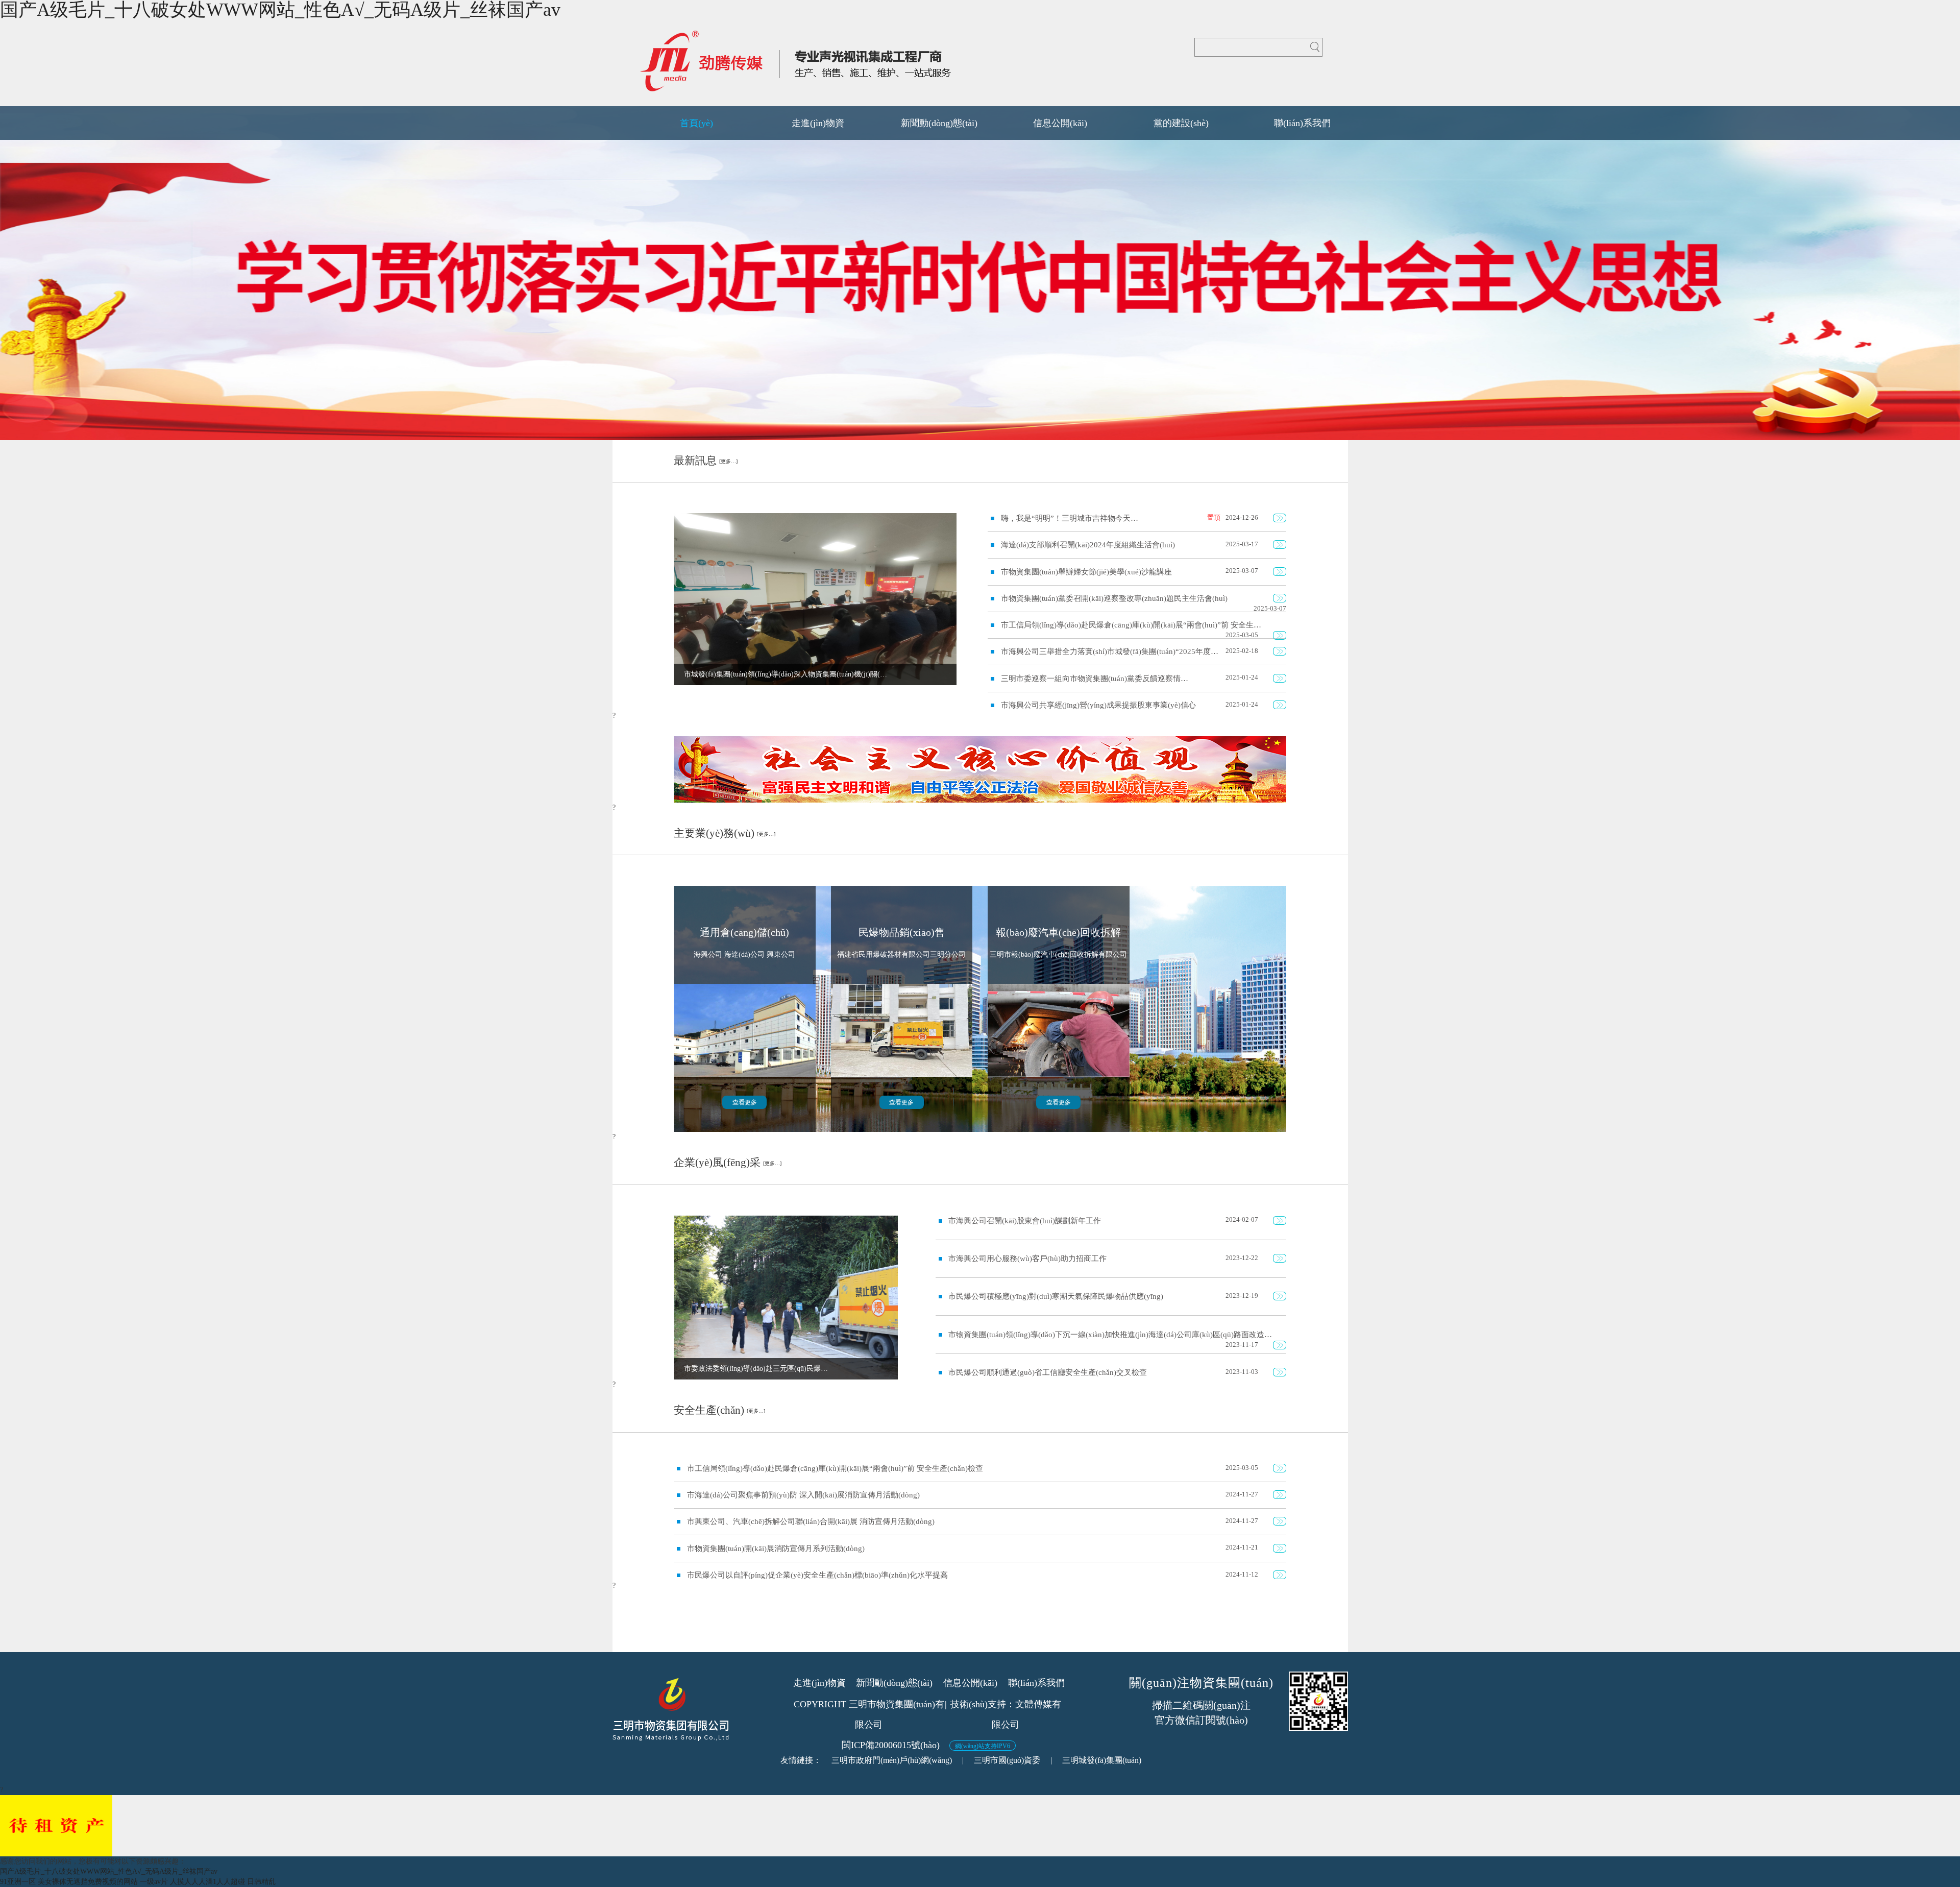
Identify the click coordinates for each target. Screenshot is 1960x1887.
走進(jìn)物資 (819, 1683)
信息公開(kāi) (970, 1683)
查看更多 (745, 1102)
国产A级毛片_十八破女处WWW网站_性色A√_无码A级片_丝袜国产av (109, 1871)
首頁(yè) (696, 123)
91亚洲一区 (18, 1882)
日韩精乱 (261, 1882)
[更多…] (728, 461)
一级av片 (154, 1882)
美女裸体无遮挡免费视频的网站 (88, 1882)
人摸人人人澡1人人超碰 (207, 1882)
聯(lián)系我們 (1036, 1683)
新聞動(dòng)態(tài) (894, 1683)
